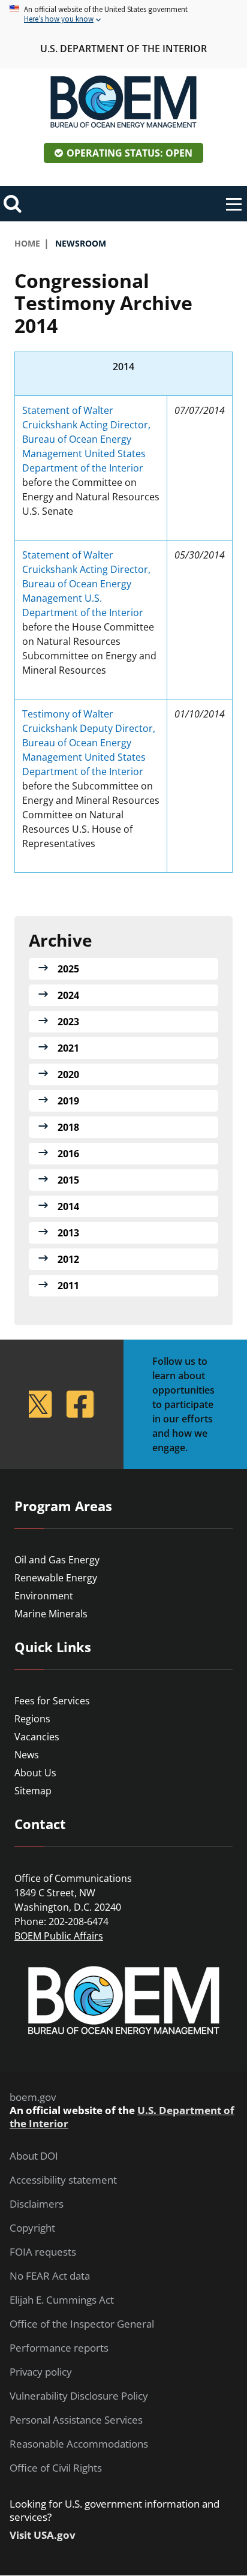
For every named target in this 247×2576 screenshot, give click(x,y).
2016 (68, 1154)
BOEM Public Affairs (59, 1936)
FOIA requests (43, 2252)
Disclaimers (37, 2204)
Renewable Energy (56, 1578)
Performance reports (59, 2348)
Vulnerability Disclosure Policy (79, 2396)
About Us (35, 1773)
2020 (68, 1074)
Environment (44, 1596)
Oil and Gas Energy (57, 1560)
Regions (32, 1719)
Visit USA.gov (43, 2535)
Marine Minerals (51, 1614)
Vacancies (37, 1737)
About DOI (34, 2156)
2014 (68, 1206)
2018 (68, 1127)
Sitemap (33, 1791)
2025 (68, 969)
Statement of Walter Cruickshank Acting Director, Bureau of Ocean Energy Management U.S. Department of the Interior (86, 584)
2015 (68, 1180)
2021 (68, 1048)
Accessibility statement (63, 2180)
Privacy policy (41, 2372)
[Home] (123, 102)
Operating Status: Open (129, 153)
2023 (68, 1022)
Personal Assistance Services (76, 2420)
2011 (68, 1286)
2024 (68, 995)
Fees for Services (52, 1701)
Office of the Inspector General (82, 2324)
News (27, 1755)
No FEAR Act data (50, 2276)
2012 (68, 1259)
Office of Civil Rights (56, 2468)
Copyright (32, 2228)
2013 (68, 1233)
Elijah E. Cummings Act (62, 2300)
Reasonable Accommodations (79, 2444)
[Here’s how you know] (123, 15)
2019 (68, 1101)
